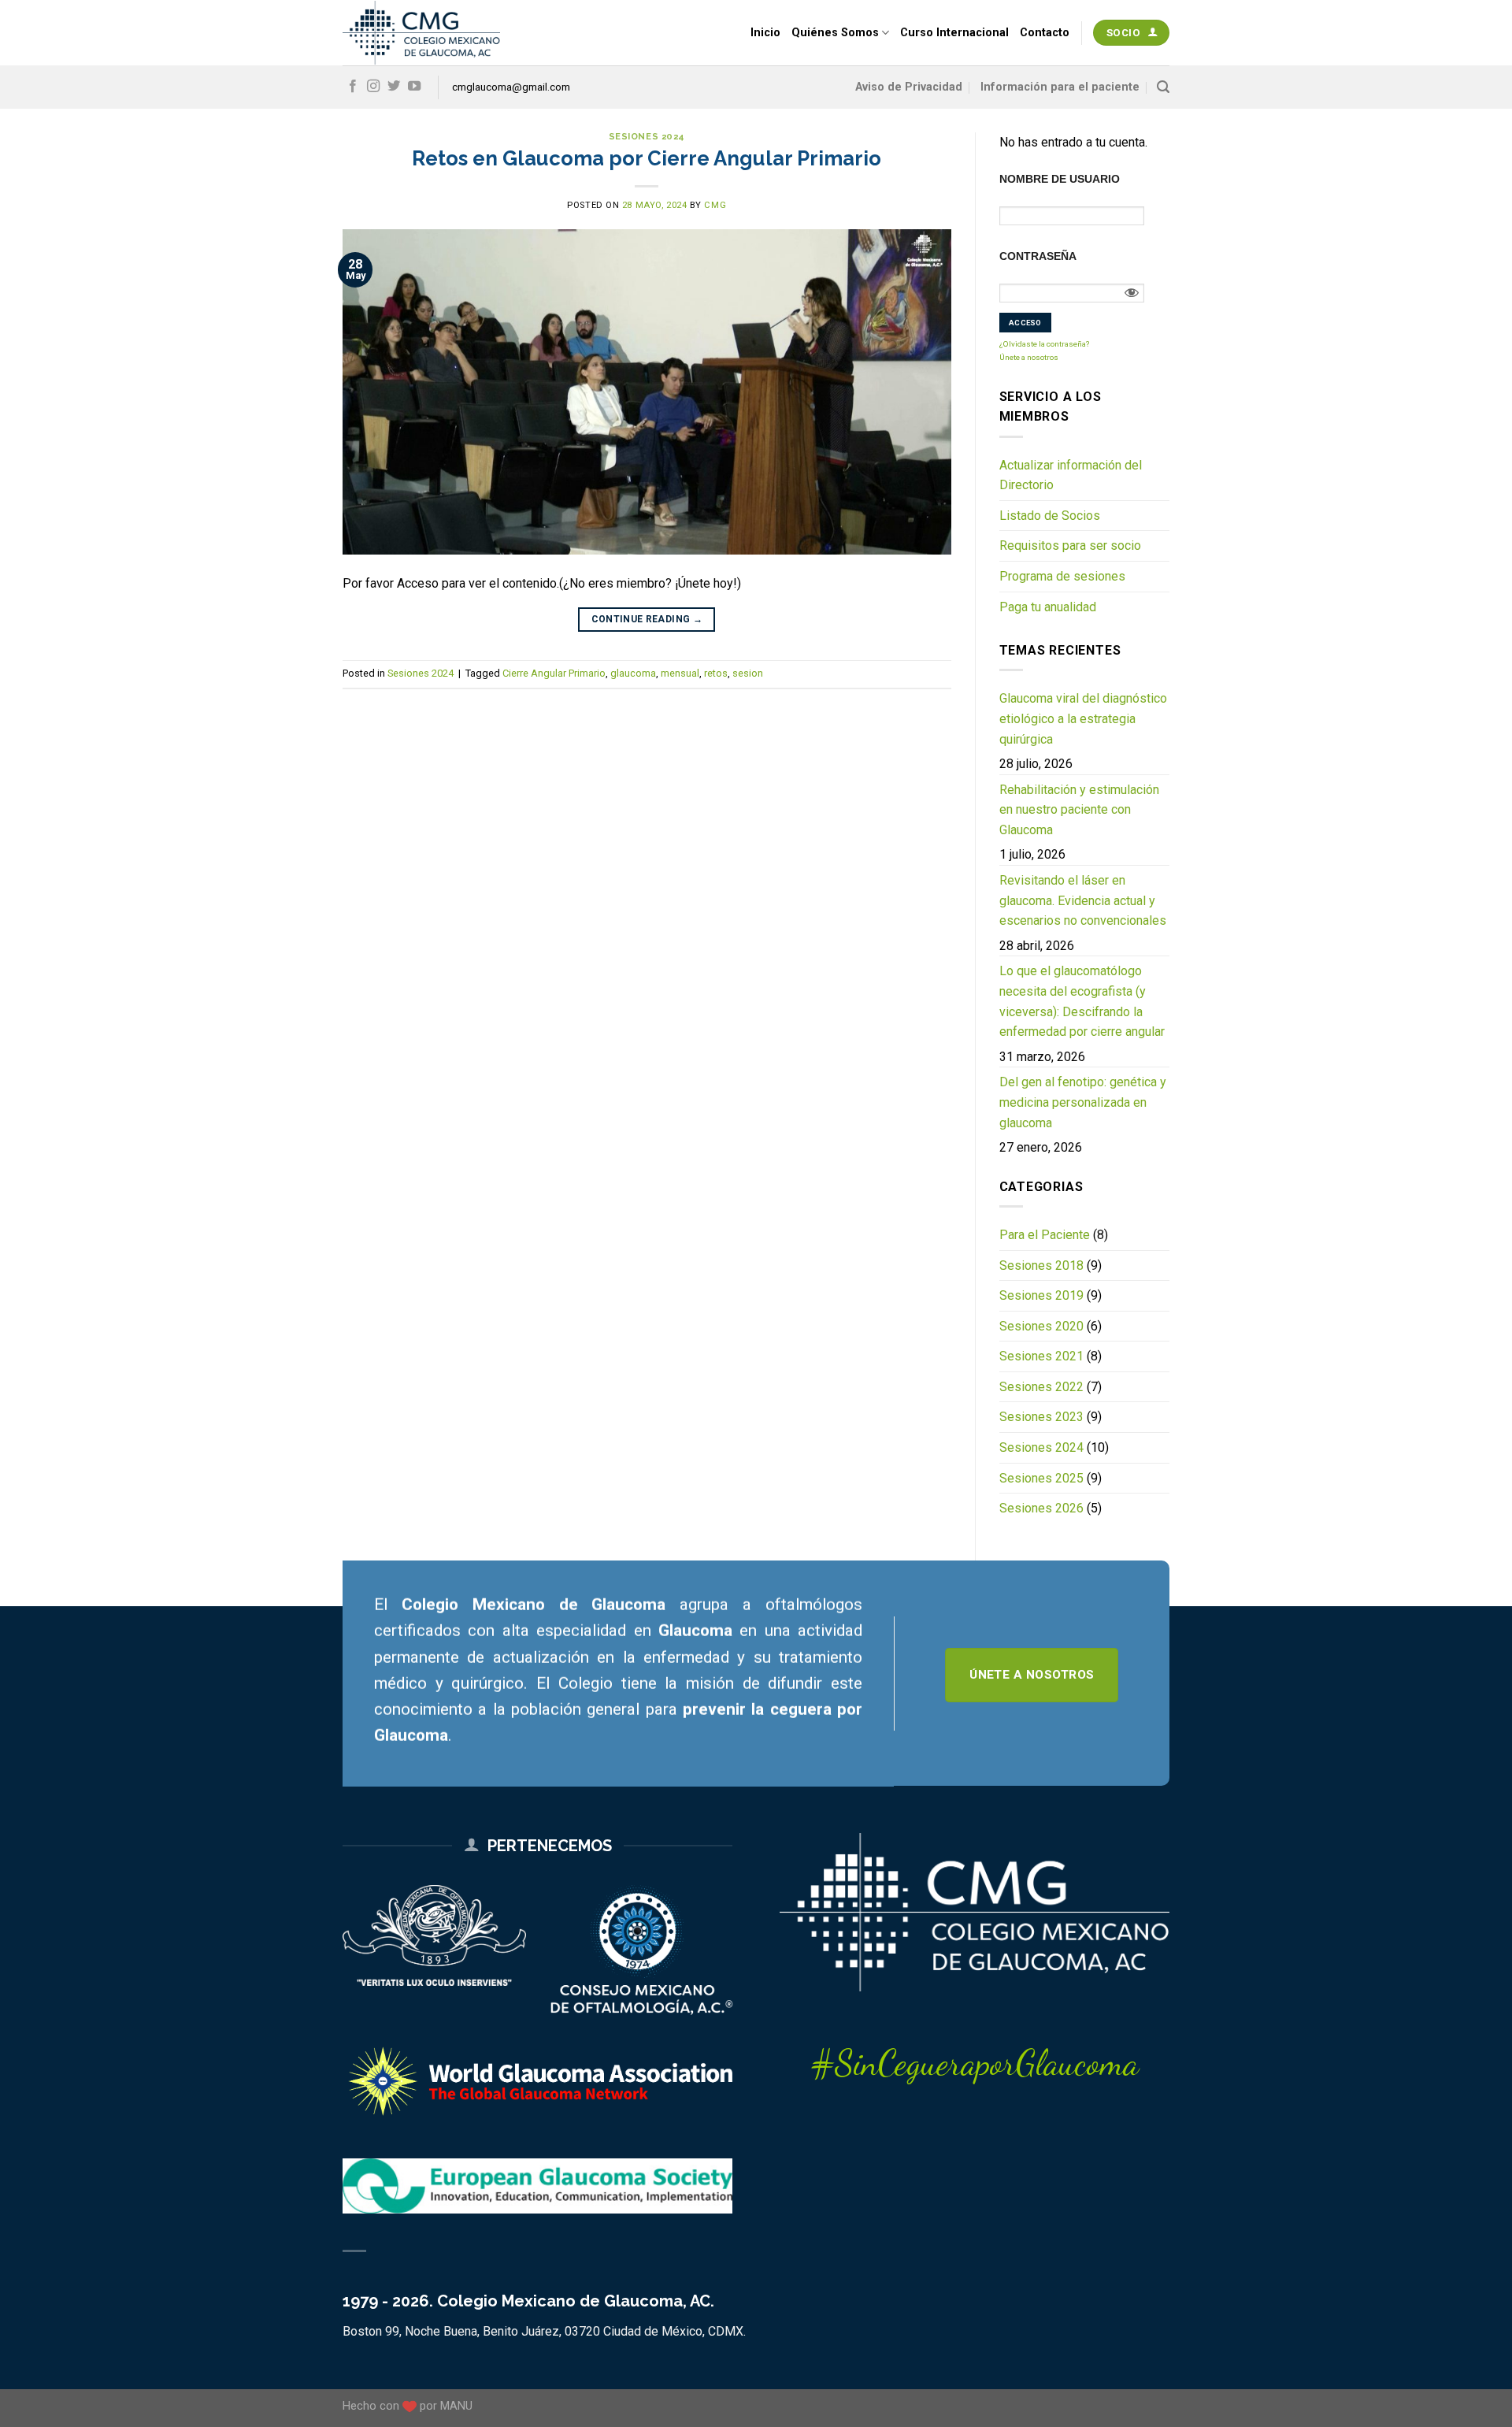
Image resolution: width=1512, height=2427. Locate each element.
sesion (748, 673)
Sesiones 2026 (1041, 1508)
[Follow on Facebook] (353, 87)
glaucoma (633, 673)
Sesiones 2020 (1041, 1326)
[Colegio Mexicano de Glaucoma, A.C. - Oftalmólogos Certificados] (421, 33)
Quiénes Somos (835, 33)
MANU (456, 2406)
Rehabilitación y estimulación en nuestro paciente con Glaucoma (1079, 810)
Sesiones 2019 (1041, 1295)
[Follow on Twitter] (394, 87)
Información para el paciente (1060, 87)
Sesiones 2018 (1041, 1265)
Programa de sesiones (1062, 576)
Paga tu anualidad (1048, 607)
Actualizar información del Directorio (1071, 475)
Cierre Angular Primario (554, 673)
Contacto (1045, 33)
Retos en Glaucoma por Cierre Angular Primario (647, 158)
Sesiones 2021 (1041, 1356)
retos (716, 673)
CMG (715, 205)
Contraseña (1038, 256)
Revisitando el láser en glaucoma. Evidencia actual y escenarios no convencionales (1083, 900)
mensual (680, 673)
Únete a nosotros (1029, 357)
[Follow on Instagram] (373, 87)
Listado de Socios (1050, 516)
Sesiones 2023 (1041, 1417)
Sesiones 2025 (1041, 1478)
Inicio (765, 33)
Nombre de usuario (1060, 179)
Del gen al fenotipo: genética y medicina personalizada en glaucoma (1083, 1102)
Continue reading (647, 619)
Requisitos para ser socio (1070, 546)
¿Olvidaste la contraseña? (1044, 344)
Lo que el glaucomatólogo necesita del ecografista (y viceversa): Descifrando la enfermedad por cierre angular (1082, 1001)
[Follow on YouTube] (414, 87)
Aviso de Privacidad (909, 87)
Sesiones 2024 (647, 136)
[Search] (1163, 87)
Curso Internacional (954, 33)
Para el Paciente (1045, 1235)
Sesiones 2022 (1041, 1387)
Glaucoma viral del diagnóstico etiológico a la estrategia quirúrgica (1083, 718)
